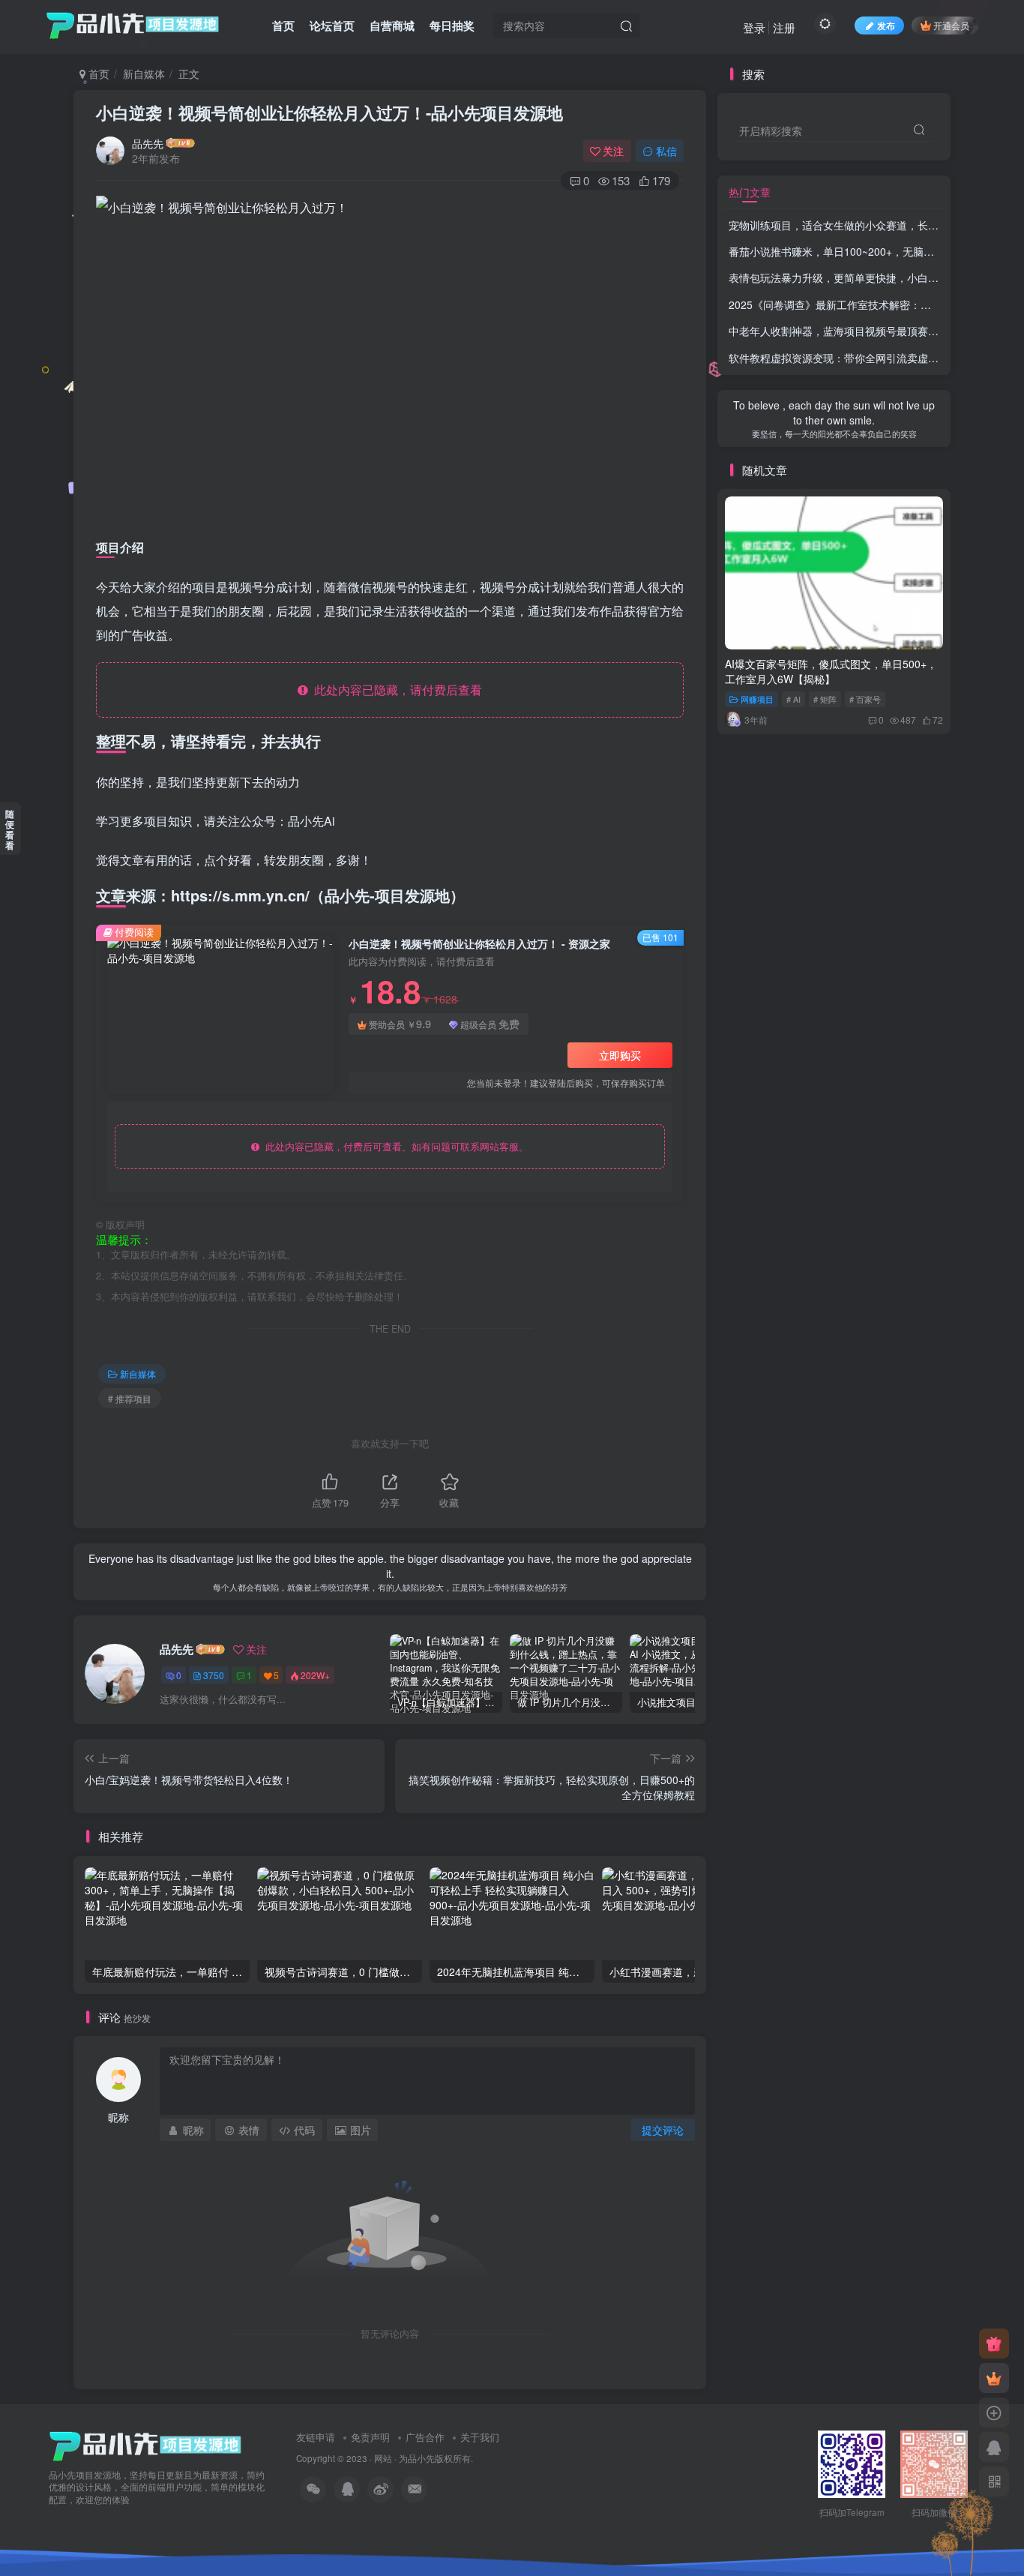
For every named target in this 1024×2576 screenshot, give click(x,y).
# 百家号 (865, 699)
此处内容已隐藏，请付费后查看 (395, 690)
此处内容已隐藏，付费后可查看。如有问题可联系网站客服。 (394, 1146)
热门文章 (750, 192)
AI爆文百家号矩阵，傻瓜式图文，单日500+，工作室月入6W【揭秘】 (831, 671)
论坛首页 (332, 25)
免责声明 (370, 2437)
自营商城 (392, 25)
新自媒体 (144, 73)
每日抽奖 (452, 25)
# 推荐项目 (130, 1398)
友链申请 (316, 2437)
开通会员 (951, 25)
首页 (283, 25)
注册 (784, 27)
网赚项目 (757, 699)
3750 (214, 1675)
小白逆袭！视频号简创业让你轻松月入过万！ (329, 112)
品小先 (421, 2458)
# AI (793, 699)
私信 (666, 151)
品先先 (148, 143)
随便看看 (10, 829)
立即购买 (620, 1055)
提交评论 (663, 2130)
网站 (383, 2458)
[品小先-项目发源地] (145, 2444)
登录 (754, 27)
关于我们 (480, 2437)
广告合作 (425, 2437)
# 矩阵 (825, 699)
